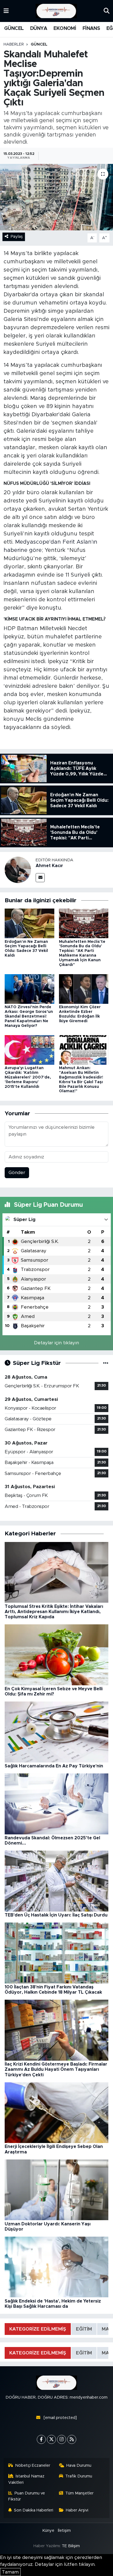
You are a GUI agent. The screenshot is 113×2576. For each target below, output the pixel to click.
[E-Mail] (40, 878)
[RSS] (72, 2439)
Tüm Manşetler (79, 2493)
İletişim (64, 2531)
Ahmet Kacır (49, 866)
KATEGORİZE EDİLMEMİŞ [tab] (38, 2329)
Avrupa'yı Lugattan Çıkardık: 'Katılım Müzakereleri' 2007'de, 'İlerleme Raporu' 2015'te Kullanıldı (28, 1077)
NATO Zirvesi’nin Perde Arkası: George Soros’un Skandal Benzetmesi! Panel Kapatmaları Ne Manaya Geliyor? (29, 1016)
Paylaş (17, 237)
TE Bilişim (71, 2546)
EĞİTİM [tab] (84, 2329)
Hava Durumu (79, 2465)
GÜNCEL (14, 29)
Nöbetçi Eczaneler (33, 2465)
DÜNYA (39, 29)
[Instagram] (62, 2439)
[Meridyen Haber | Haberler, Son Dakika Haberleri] (56, 11)
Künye (48, 2531)
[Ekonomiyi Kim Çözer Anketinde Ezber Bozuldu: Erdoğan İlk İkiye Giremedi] (84, 989)
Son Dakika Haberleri (34, 2510)
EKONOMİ (65, 29)
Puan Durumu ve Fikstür (27, 2496)
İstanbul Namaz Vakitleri (26, 2479)
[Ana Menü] (6, 11)
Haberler (14, 44)
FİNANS (91, 29)
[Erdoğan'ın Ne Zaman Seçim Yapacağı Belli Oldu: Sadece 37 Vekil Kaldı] (29, 923)
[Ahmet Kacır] (18, 869)
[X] (51, 2439)
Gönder (17, 1173)
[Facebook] (41, 2439)
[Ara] (107, 11)
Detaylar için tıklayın (56, 1343)
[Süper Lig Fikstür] (106, 1363)
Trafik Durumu (79, 2476)
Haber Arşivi (77, 2510)
